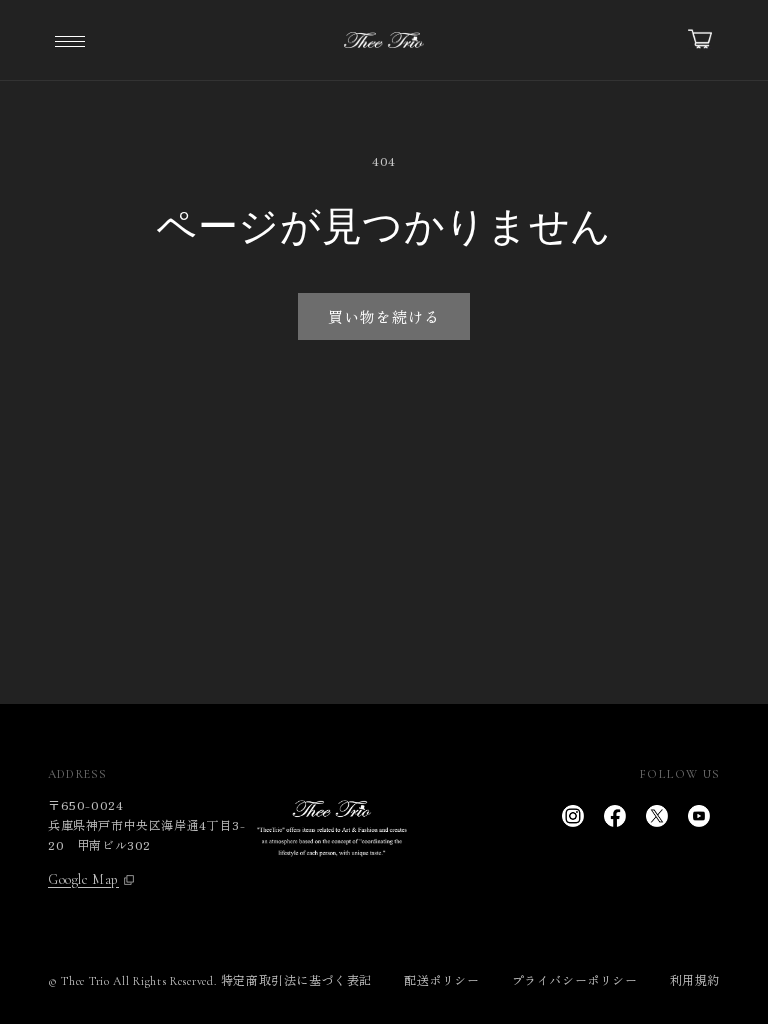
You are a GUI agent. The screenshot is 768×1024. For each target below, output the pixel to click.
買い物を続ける (384, 316)
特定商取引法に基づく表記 (296, 979)
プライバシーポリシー (575, 979)
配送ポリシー (442, 979)
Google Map (83, 880)
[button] (70, 40)
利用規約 (695, 979)
